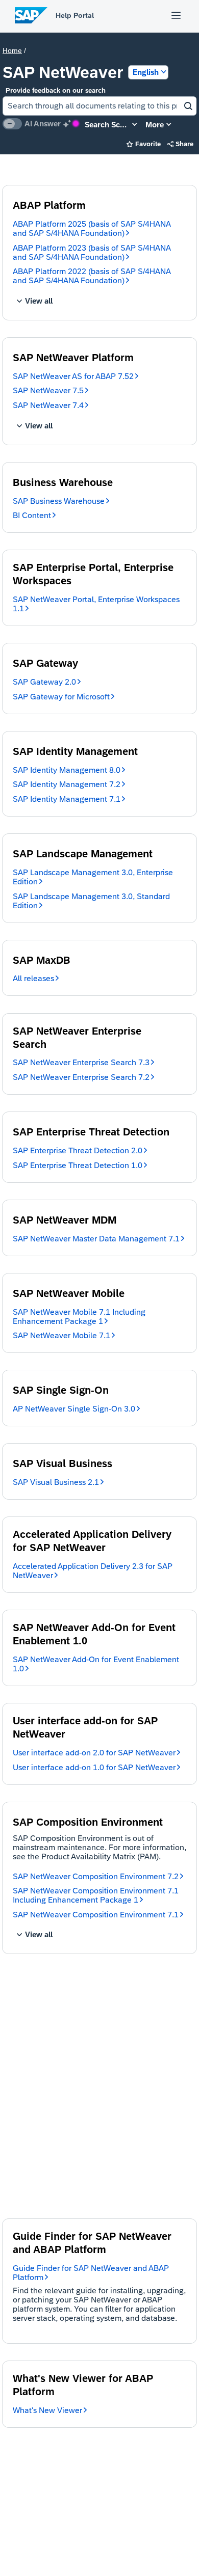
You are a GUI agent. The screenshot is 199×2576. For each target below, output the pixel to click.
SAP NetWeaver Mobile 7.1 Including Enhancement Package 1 (79, 1317)
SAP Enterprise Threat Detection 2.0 (78, 1150)
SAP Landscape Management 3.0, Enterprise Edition (93, 877)
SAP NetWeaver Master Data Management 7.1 (96, 1239)
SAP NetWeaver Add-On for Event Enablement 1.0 (96, 1664)
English (146, 72)
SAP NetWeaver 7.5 (48, 390)
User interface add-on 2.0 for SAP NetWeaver (94, 1753)
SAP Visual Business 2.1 (56, 1482)
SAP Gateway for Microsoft (61, 697)
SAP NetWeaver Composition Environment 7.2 (96, 1876)
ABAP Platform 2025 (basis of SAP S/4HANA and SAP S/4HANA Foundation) (92, 228)
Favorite (144, 144)
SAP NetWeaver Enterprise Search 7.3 (81, 1062)
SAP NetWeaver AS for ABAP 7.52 (73, 376)
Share (181, 144)
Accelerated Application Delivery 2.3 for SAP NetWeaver (93, 1571)
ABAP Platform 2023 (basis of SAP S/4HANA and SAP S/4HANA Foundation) (92, 252)
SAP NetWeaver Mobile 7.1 (61, 1335)
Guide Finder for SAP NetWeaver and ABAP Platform (91, 2273)
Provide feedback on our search (56, 90)
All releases (33, 978)
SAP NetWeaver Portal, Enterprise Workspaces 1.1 (96, 604)
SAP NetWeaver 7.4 (48, 405)
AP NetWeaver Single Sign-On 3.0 (74, 1409)
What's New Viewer (47, 2410)
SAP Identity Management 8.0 (67, 770)
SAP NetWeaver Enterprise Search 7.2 (81, 1077)
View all (35, 301)
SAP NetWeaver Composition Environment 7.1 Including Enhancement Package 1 (96, 1895)
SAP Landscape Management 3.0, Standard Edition (91, 901)
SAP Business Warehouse (59, 501)
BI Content (32, 515)
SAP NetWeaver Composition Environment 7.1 (96, 1915)
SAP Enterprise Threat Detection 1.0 (78, 1165)
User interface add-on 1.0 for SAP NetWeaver (94, 1767)
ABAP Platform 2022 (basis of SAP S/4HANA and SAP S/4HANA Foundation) (92, 276)
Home (12, 50)
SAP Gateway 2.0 (44, 682)
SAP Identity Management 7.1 (67, 799)
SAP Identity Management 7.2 (67, 784)
